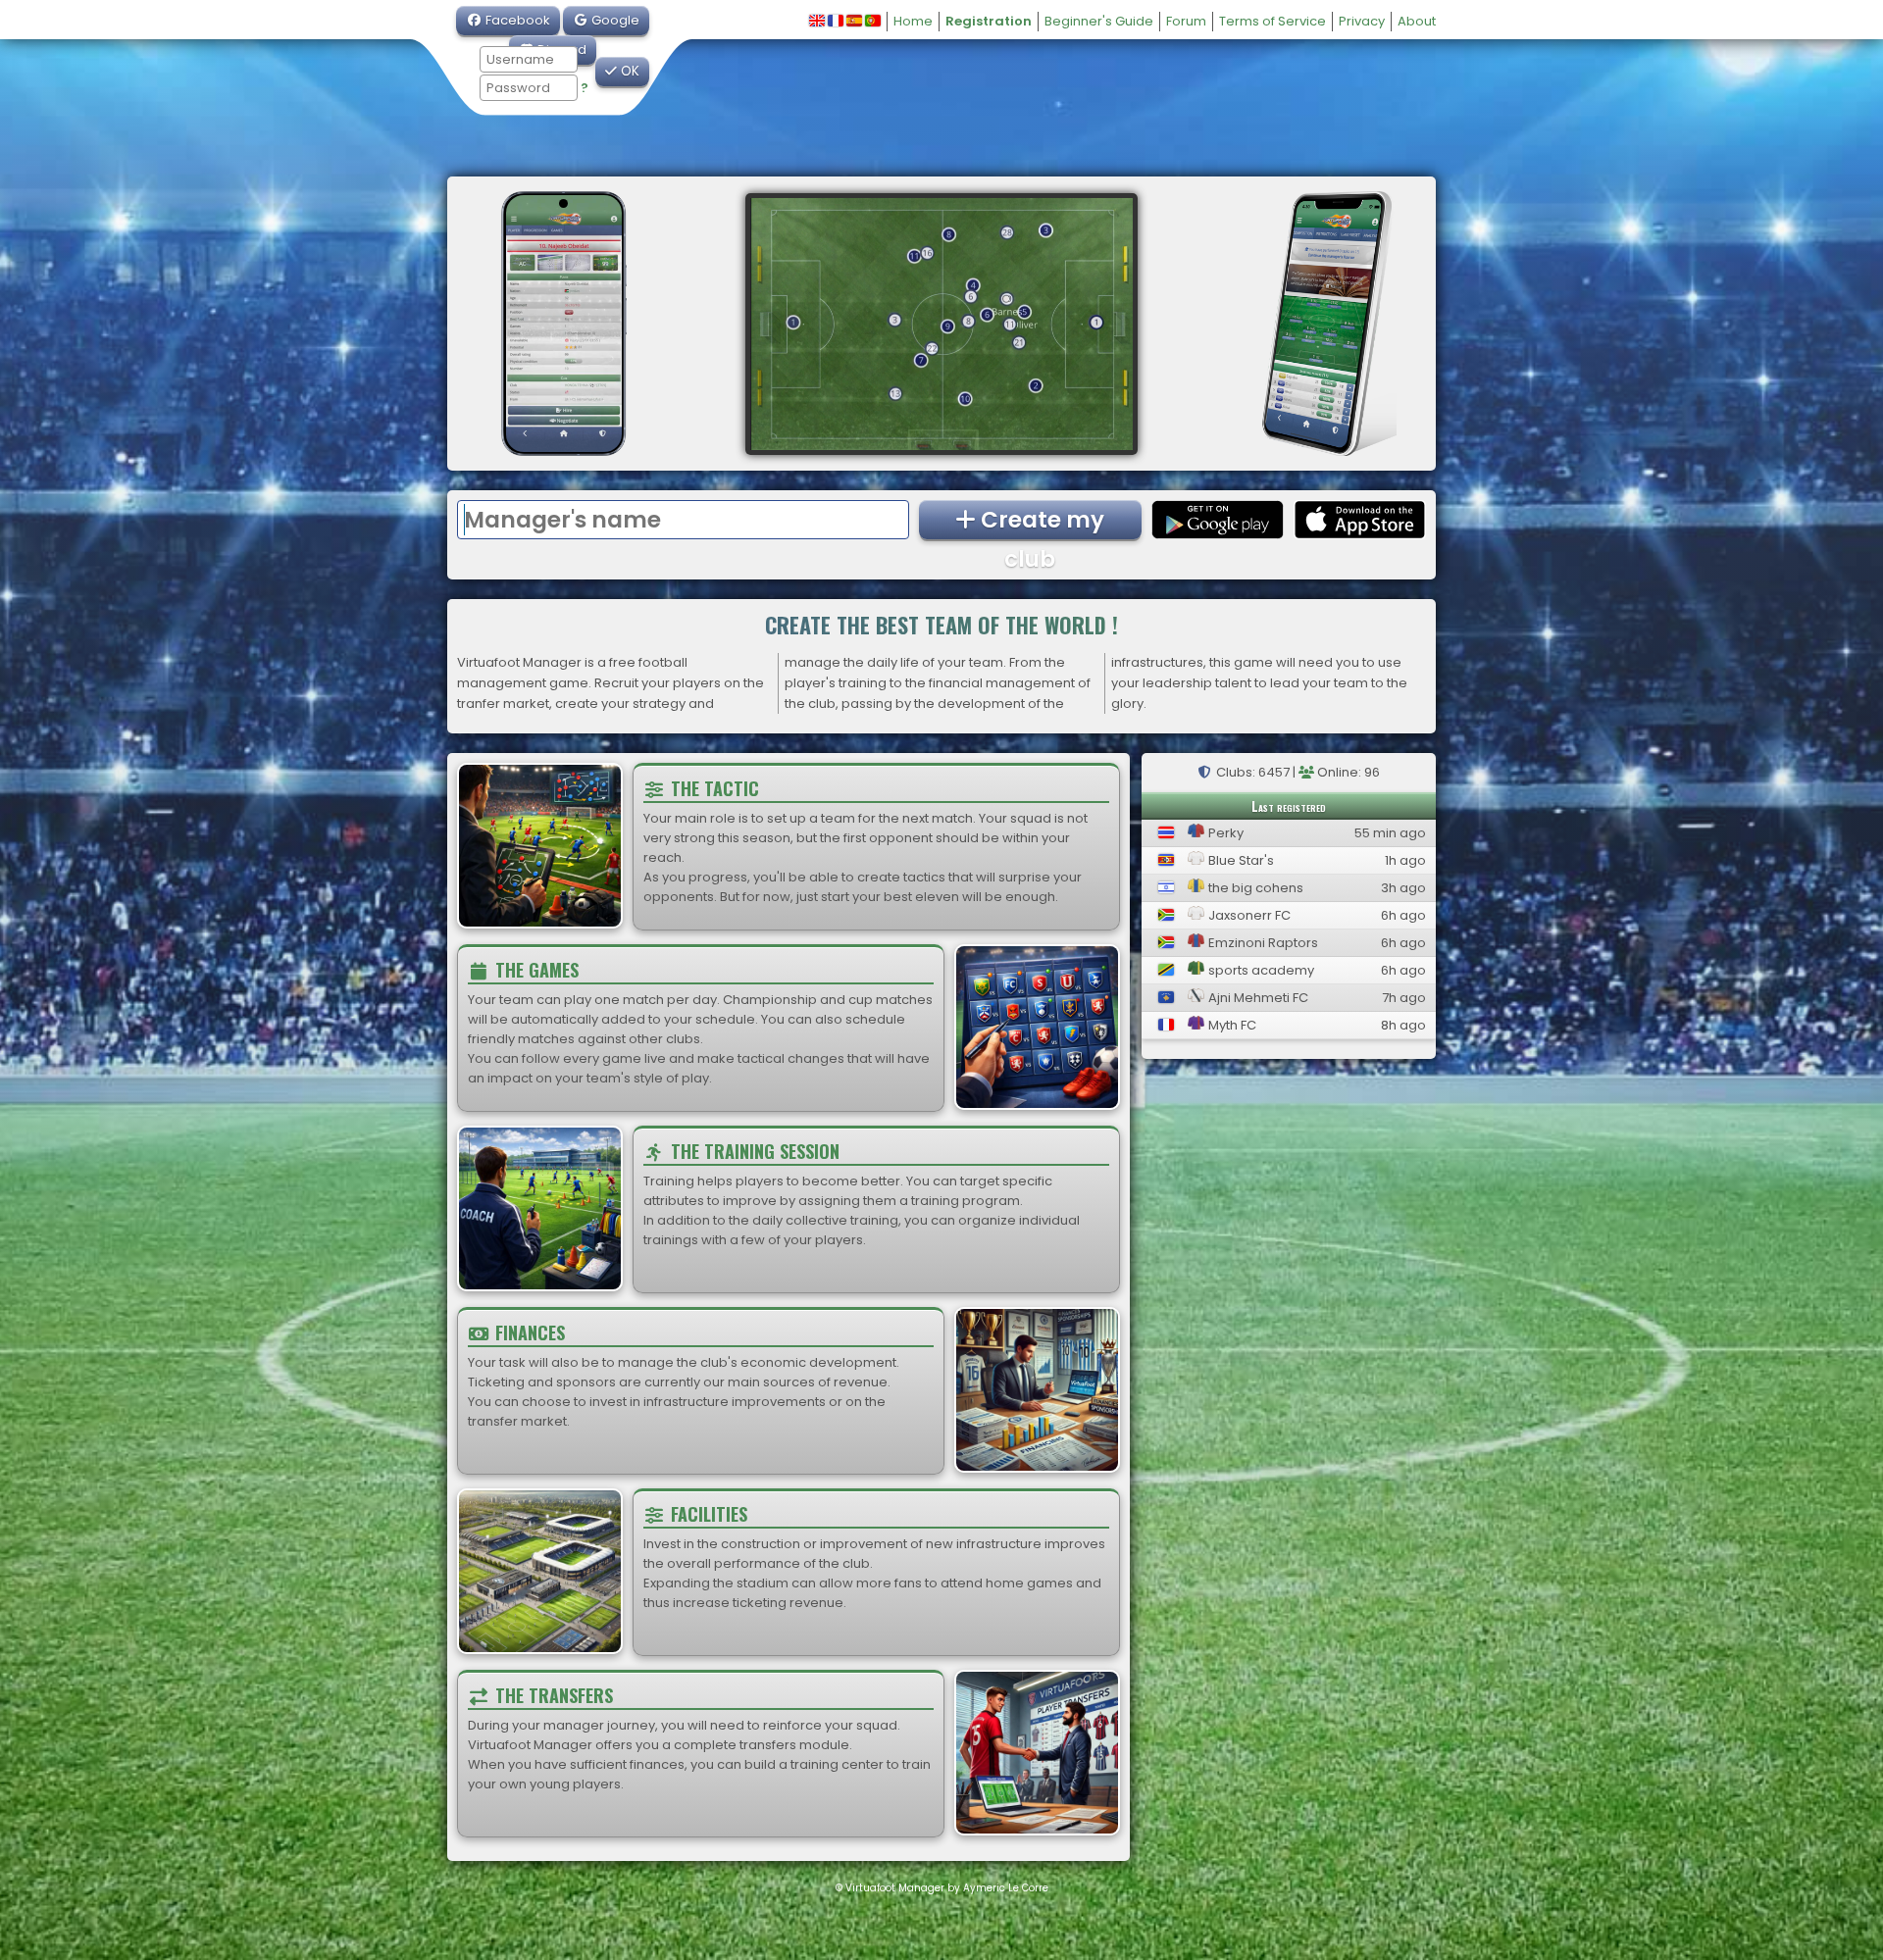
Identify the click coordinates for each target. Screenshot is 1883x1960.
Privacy (1362, 21)
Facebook (516, 20)
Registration (989, 21)
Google (614, 20)
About (1417, 21)
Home (913, 21)
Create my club (1040, 522)
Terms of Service (1272, 21)
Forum (1186, 21)
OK (628, 71)
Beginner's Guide (1099, 21)
